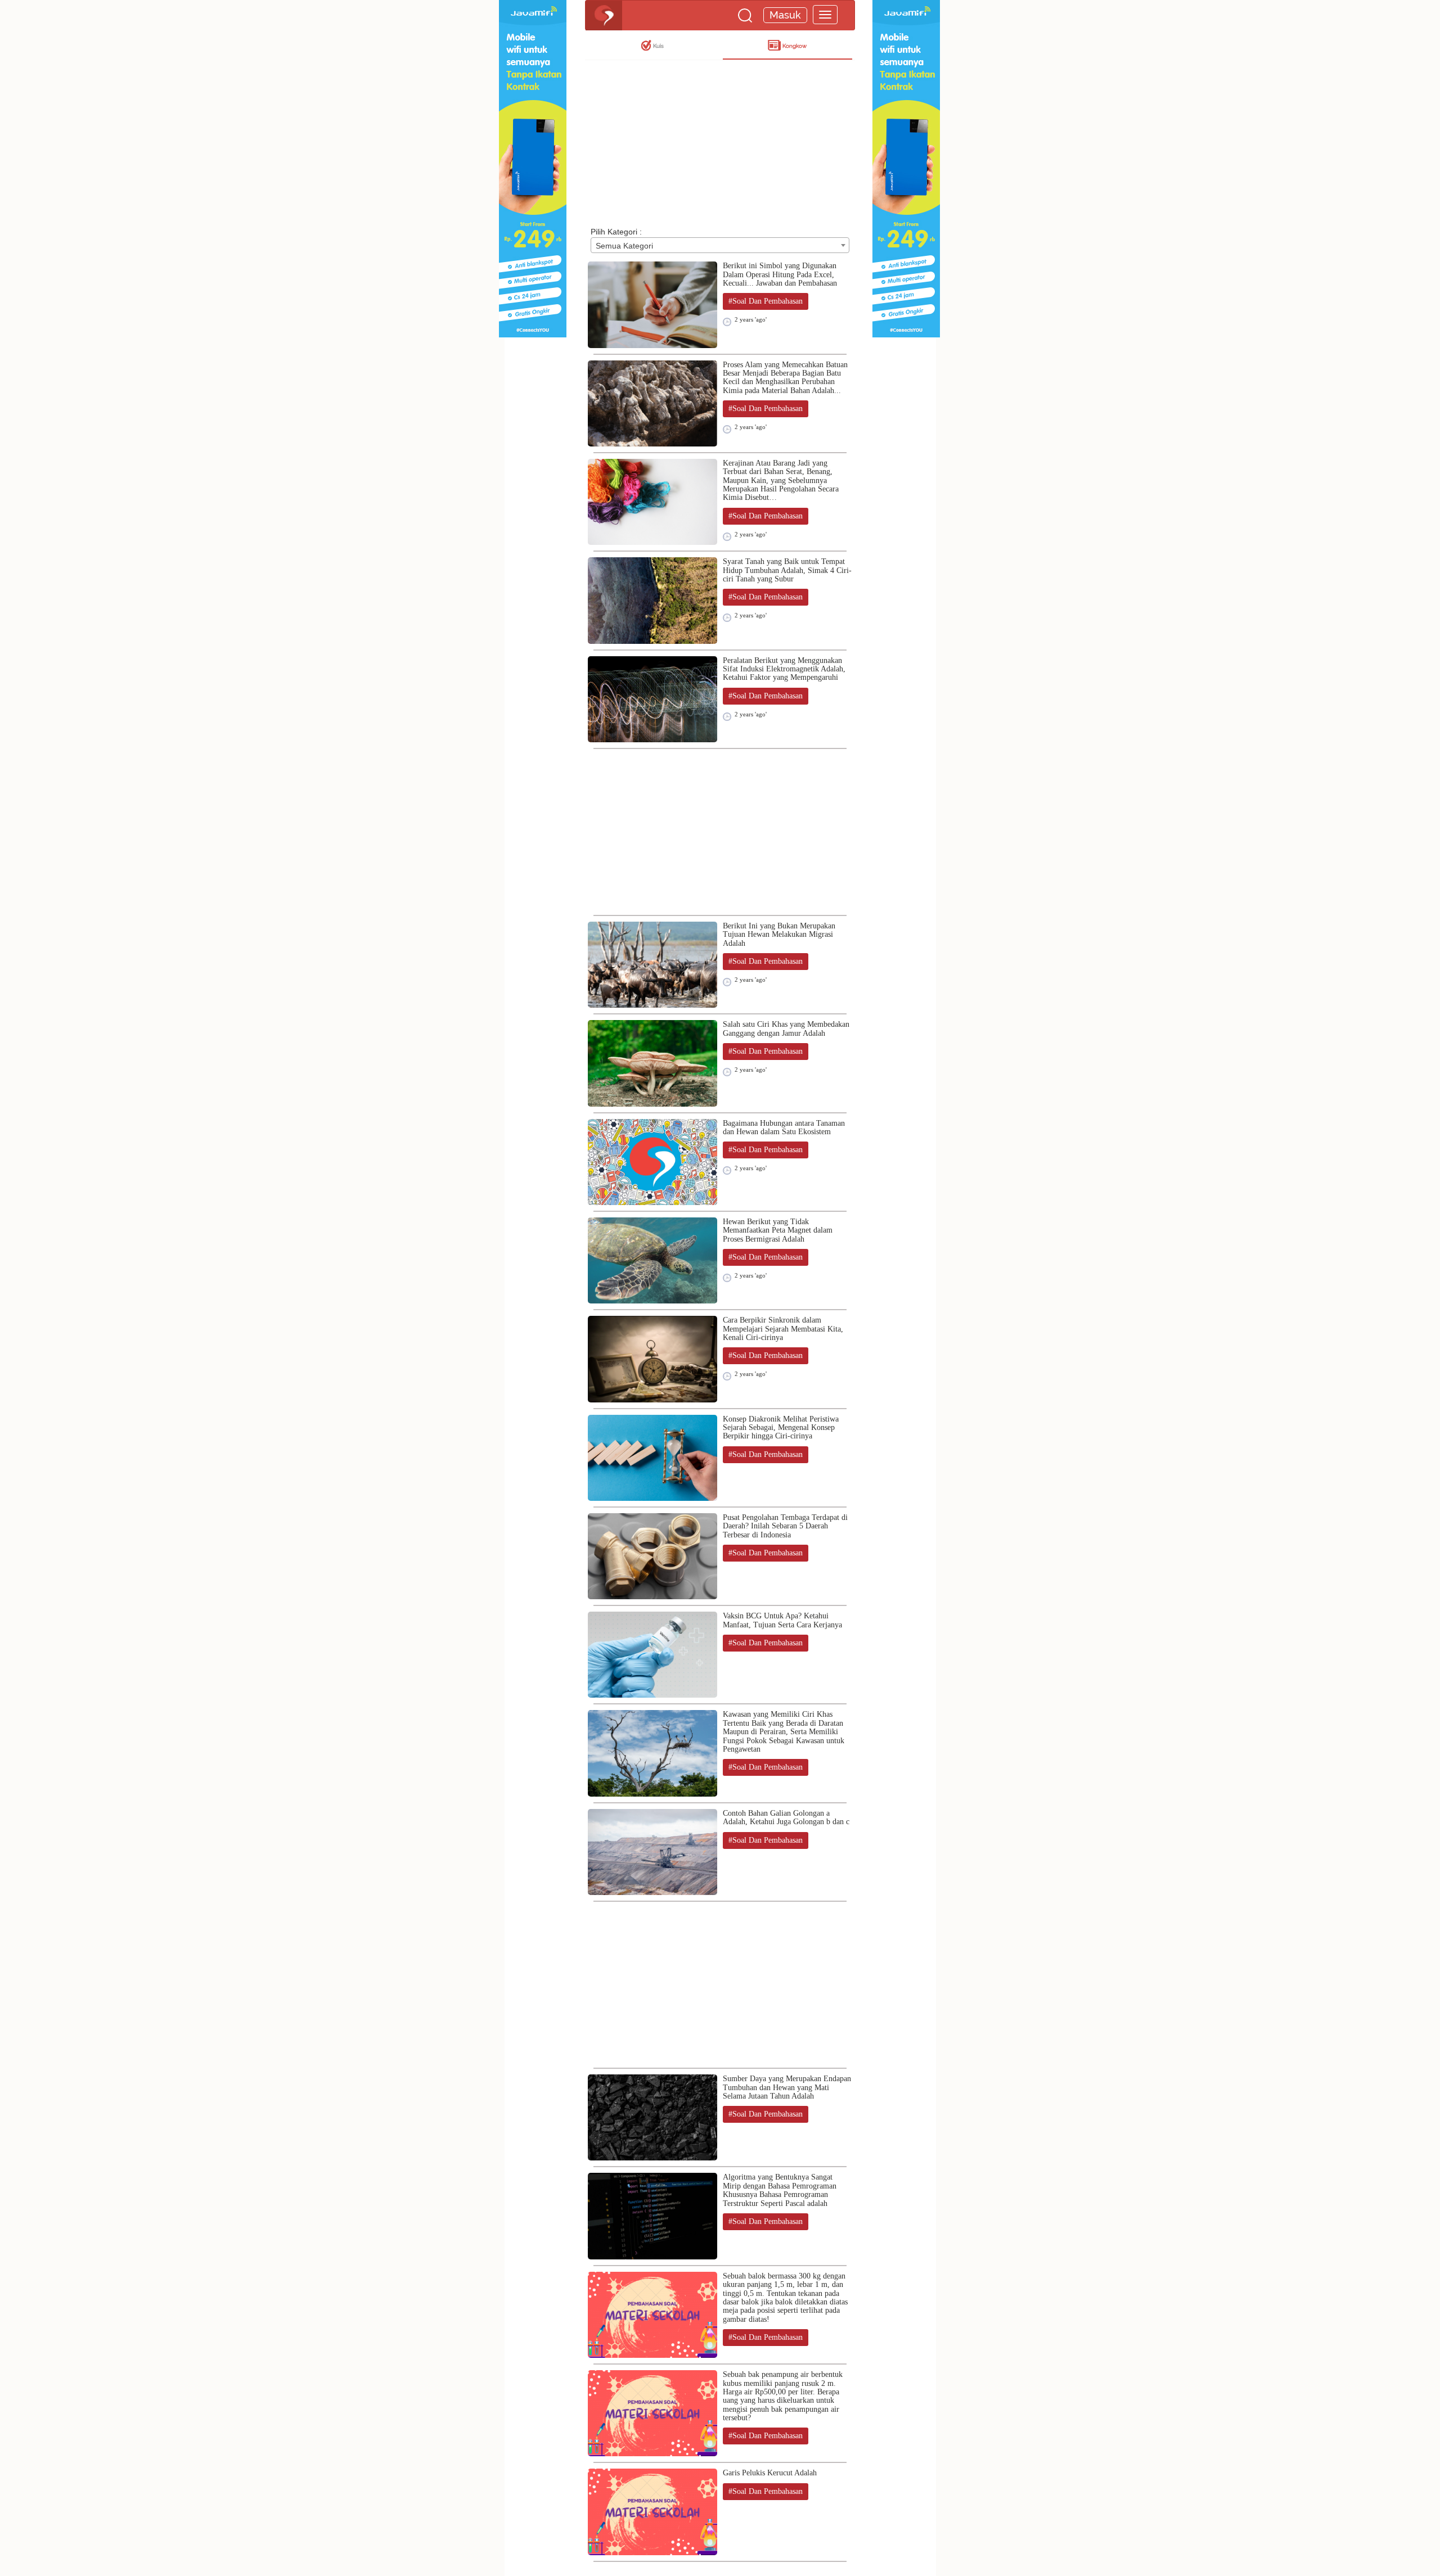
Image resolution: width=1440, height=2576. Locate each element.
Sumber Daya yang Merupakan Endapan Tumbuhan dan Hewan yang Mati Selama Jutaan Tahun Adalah (787, 2087)
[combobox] (720, 245)
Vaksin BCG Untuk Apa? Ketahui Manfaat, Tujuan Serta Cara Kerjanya (782, 1620)
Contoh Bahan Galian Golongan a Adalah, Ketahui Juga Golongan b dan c (786, 1817)
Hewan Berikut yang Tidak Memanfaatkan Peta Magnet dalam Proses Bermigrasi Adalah (778, 1230)
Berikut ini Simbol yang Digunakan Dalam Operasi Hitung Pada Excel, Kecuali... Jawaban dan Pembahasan (780, 274)
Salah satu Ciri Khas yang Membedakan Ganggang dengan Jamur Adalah (786, 1028)
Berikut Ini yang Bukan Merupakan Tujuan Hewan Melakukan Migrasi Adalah (779, 935)
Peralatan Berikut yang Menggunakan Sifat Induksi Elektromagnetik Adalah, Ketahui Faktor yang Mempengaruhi (784, 669)
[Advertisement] (720, 136)
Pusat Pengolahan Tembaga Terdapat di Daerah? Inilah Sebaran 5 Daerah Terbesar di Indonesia (785, 1526)
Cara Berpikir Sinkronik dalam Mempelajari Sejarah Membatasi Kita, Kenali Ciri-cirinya (783, 1329)
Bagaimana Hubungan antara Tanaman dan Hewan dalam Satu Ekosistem (784, 1127)
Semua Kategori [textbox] (624, 246)
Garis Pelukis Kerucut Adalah (770, 2473)
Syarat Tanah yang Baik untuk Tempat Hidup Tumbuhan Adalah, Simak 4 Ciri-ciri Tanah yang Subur (787, 570)
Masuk (785, 15)
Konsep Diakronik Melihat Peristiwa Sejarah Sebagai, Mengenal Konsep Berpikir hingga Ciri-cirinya (781, 1428)
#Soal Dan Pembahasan (766, 301)
